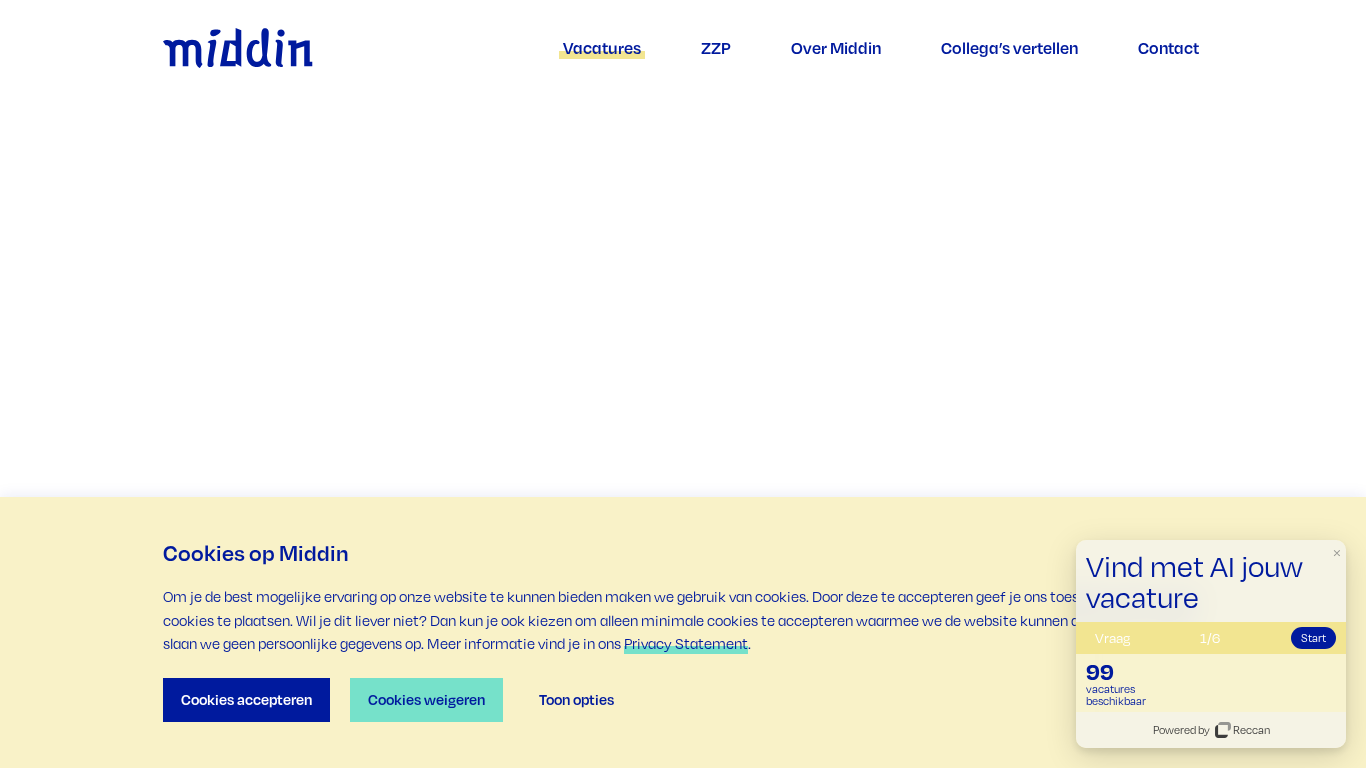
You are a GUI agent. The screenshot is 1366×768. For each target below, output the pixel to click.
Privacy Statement (686, 643)
